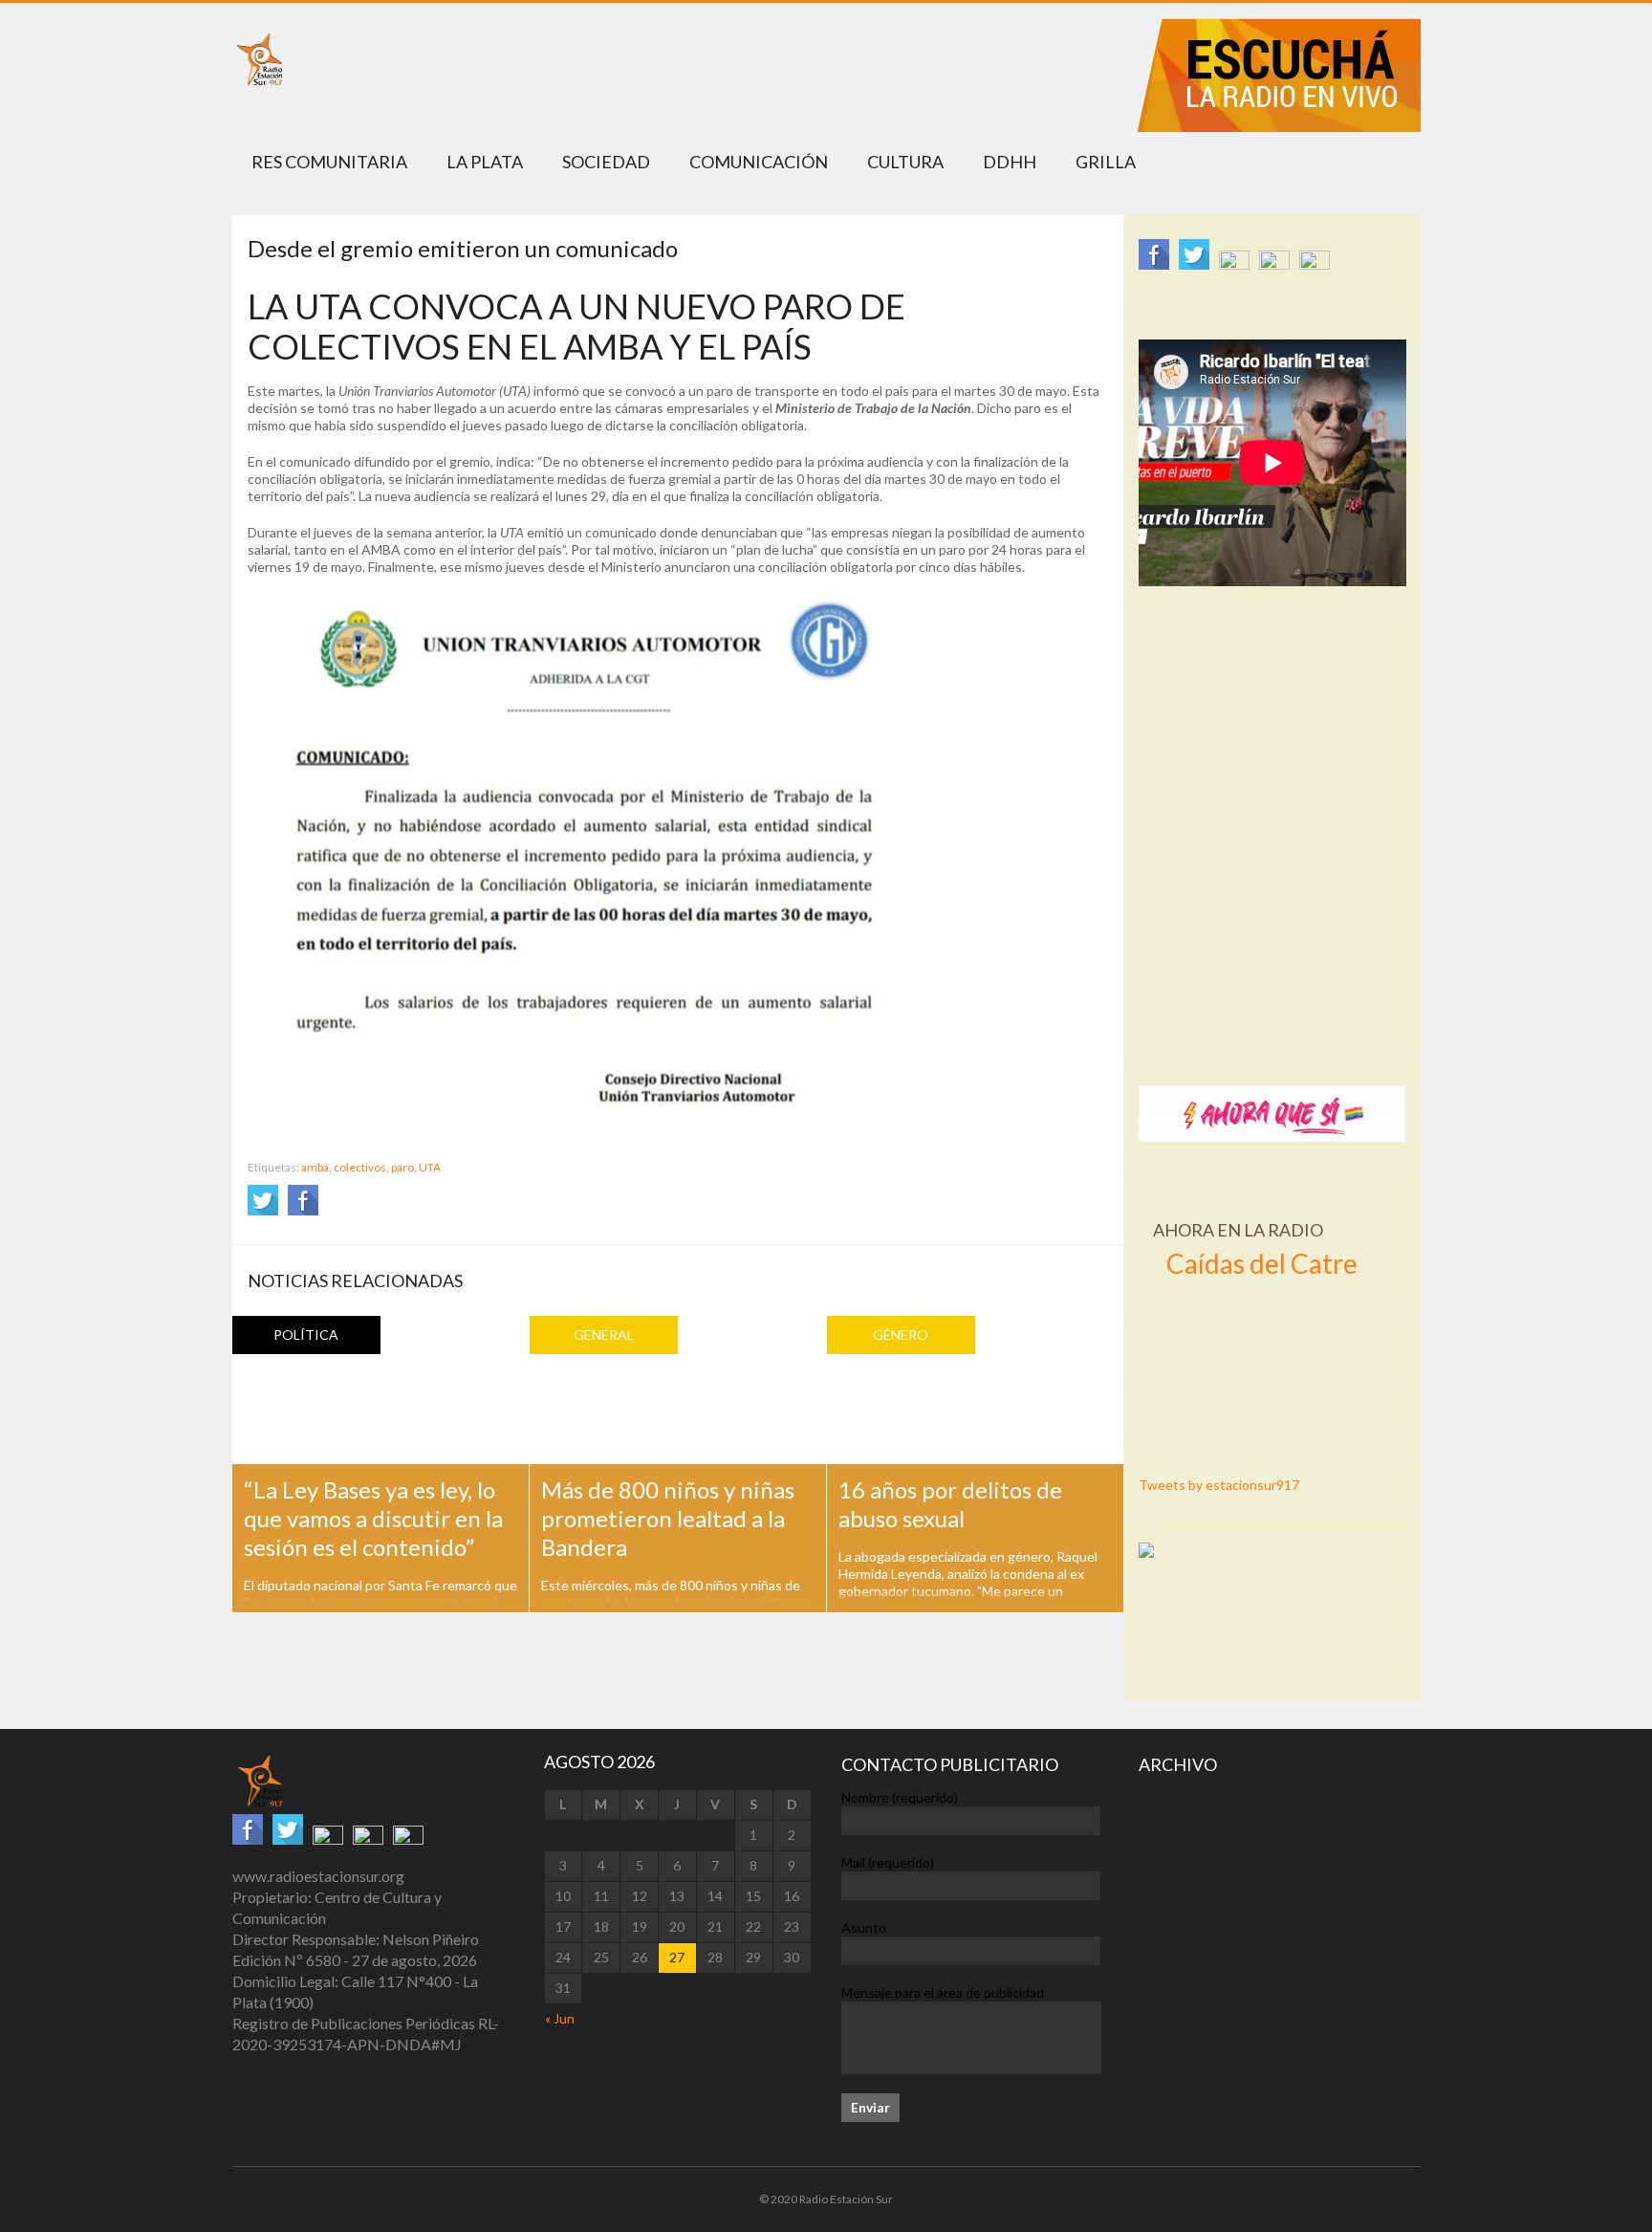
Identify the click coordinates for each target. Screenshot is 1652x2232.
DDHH (1010, 162)
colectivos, (361, 1167)
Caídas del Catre (1262, 1263)
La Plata (485, 162)
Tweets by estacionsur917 (1219, 1485)
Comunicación (759, 162)
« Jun (560, 2018)
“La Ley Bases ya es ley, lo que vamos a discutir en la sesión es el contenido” (373, 1518)
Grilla (1106, 162)
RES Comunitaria (329, 162)
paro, (404, 1167)
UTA (430, 1167)
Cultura (905, 162)
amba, (316, 1167)
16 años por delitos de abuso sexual (950, 1504)
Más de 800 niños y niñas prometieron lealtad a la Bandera (668, 1518)
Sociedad (606, 162)
